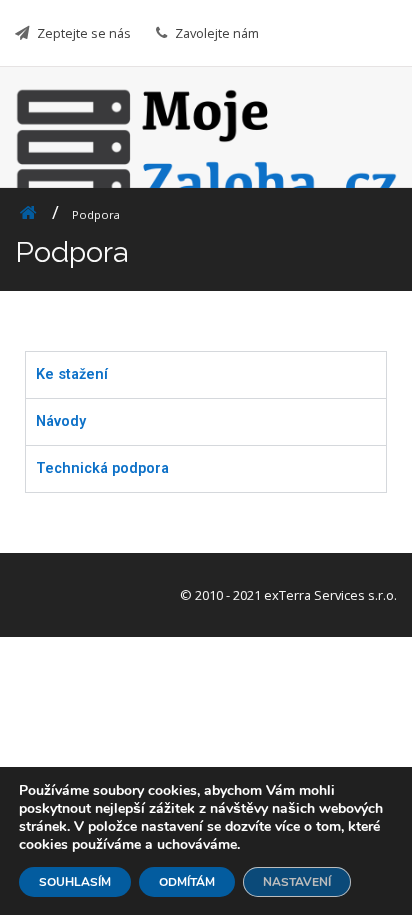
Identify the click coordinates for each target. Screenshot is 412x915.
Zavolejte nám (217, 33)
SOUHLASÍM (75, 882)
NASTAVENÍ (297, 882)
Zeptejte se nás (84, 33)
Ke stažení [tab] (72, 374)
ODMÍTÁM (187, 882)
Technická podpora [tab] (102, 468)
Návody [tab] (61, 421)
